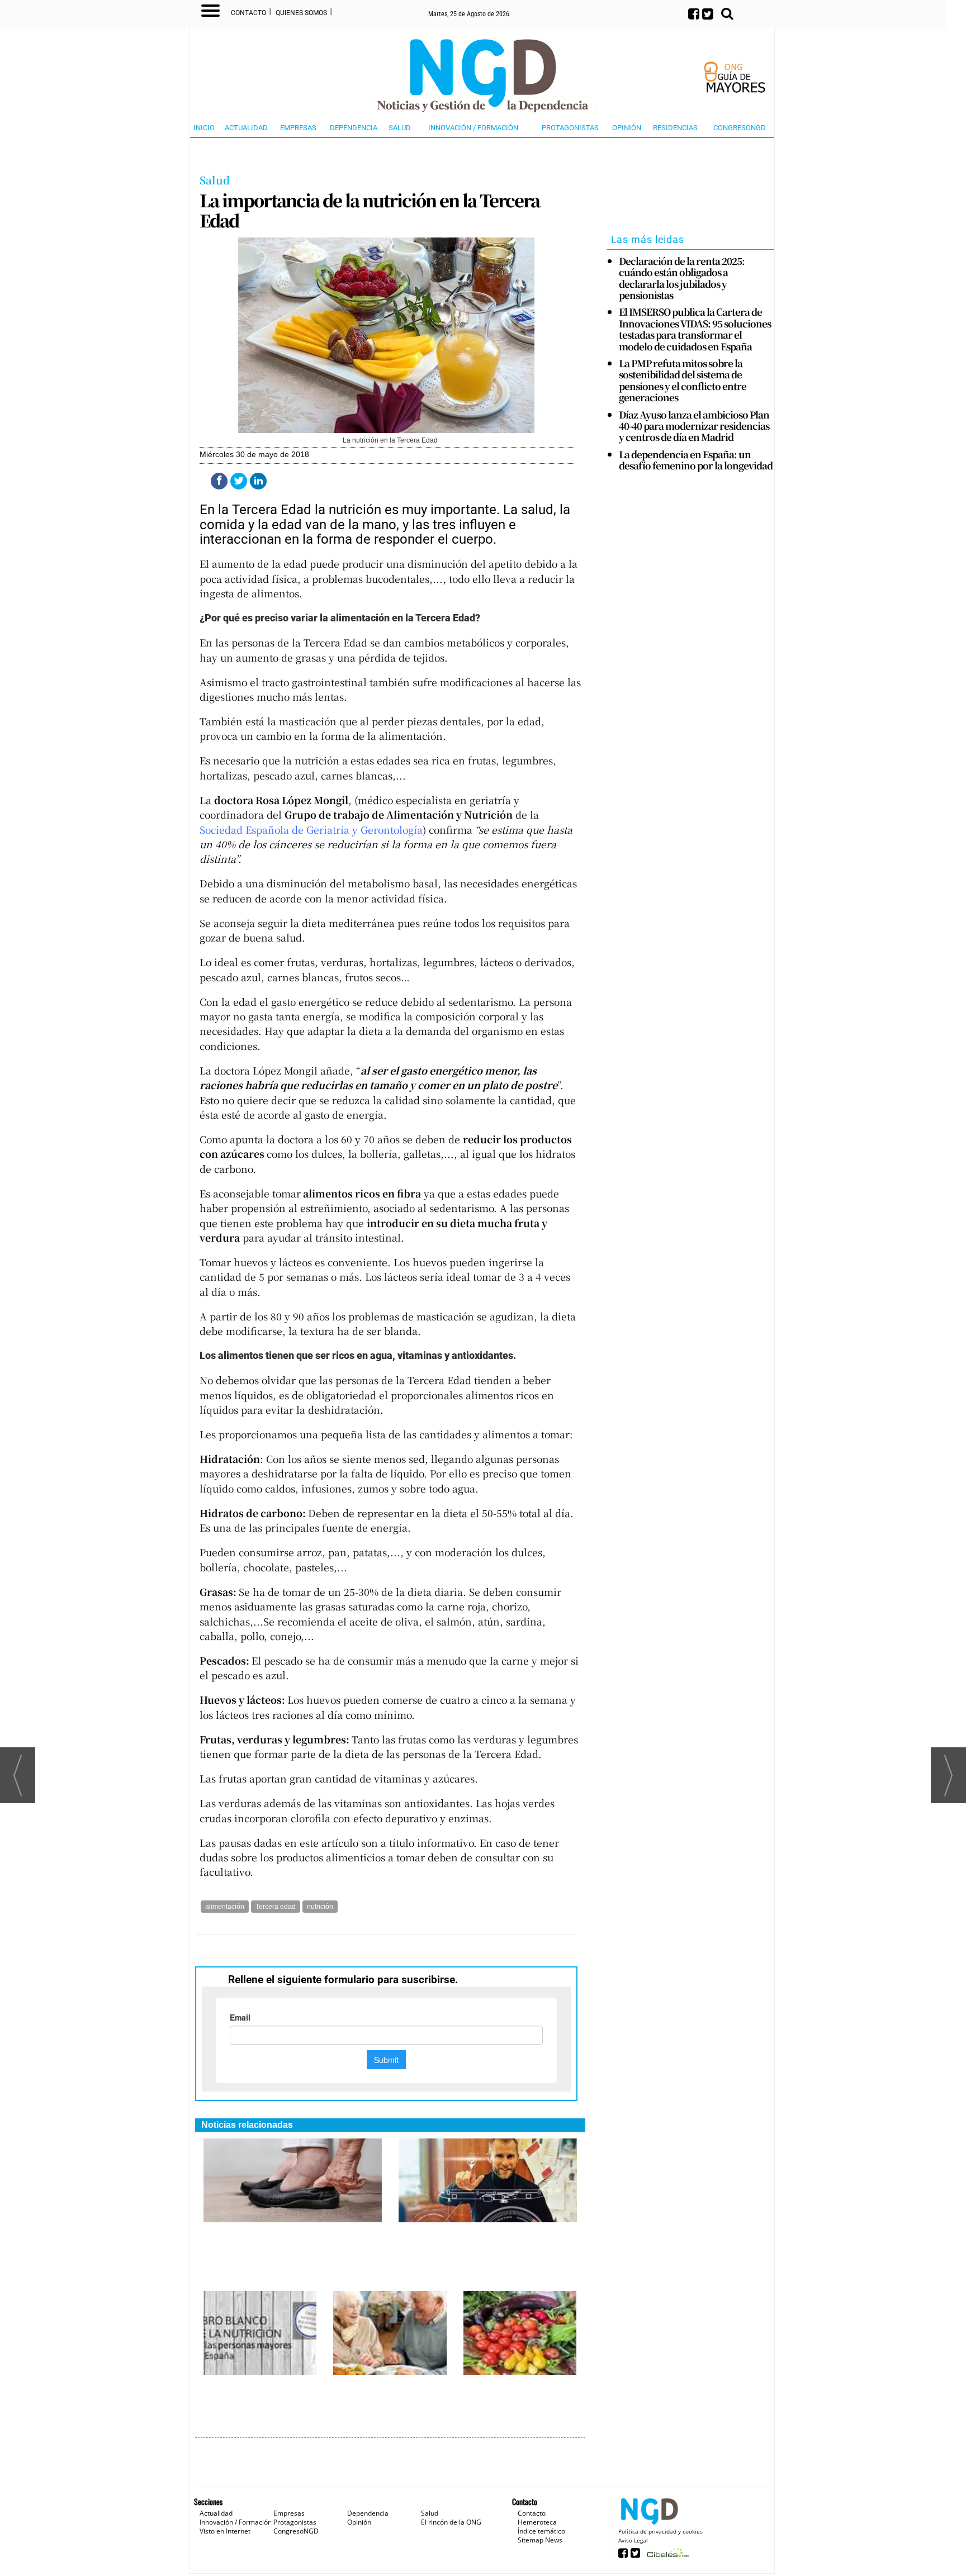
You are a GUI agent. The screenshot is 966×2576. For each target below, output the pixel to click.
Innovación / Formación (473, 128)
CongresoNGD (740, 128)
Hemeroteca (537, 2522)
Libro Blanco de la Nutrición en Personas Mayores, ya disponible (259, 2394)
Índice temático (541, 2531)
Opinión (627, 128)
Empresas (298, 128)
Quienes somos (301, 13)
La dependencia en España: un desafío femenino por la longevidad (696, 460)
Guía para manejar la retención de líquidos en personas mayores (284, 2235)
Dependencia (354, 128)
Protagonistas (570, 128)
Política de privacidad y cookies (660, 2531)
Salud (400, 128)
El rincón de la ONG (451, 2522)
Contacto (248, 13)
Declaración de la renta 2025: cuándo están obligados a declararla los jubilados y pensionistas (682, 278)
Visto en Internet (225, 2531)
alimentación (225, 1907)
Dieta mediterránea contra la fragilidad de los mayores (516, 2394)
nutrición (320, 1907)
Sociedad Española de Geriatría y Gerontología (311, 830)
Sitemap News (540, 2540)
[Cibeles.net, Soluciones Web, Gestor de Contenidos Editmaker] (667, 2556)
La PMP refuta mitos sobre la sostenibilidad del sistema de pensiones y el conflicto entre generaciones (683, 381)
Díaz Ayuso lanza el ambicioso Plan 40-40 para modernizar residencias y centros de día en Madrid (694, 426)
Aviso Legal (633, 2540)
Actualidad (246, 128)
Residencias (675, 128)
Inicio (204, 128)
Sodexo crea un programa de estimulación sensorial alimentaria (387, 2400)
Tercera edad (276, 1907)
